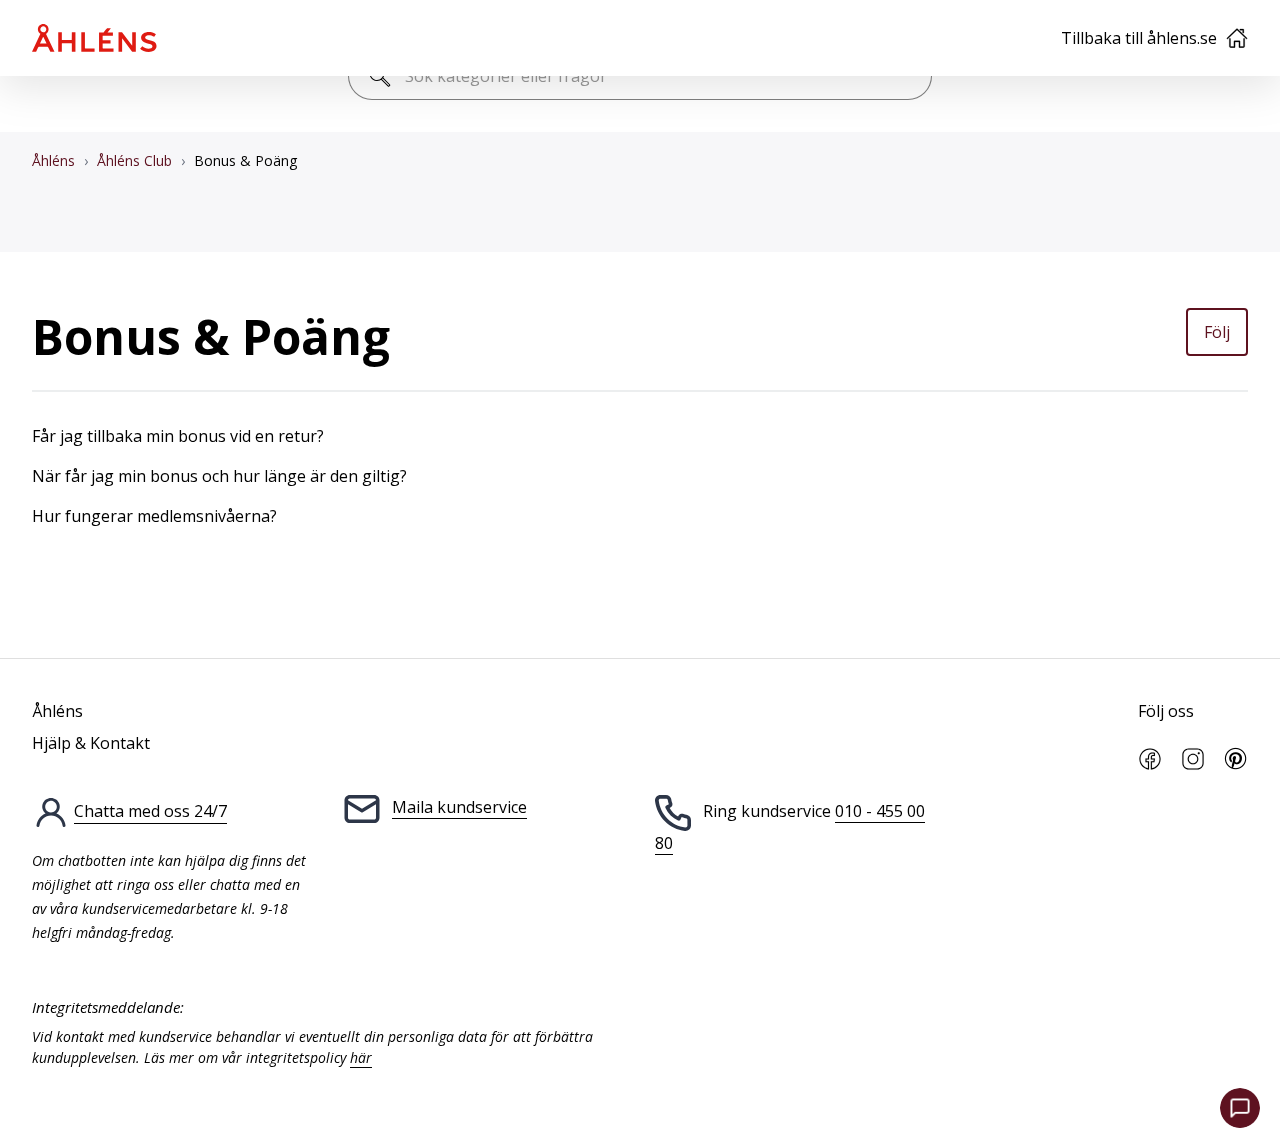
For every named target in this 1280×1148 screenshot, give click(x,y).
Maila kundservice (459, 807)
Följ (1217, 332)
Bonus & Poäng (245, 160)
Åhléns (53, 160)
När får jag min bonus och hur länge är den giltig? (219, 476)
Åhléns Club (134, 160)
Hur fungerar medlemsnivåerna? (154, 516)
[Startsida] (94, 38)
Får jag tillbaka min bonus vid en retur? (178, 436)
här (361, 1057)
